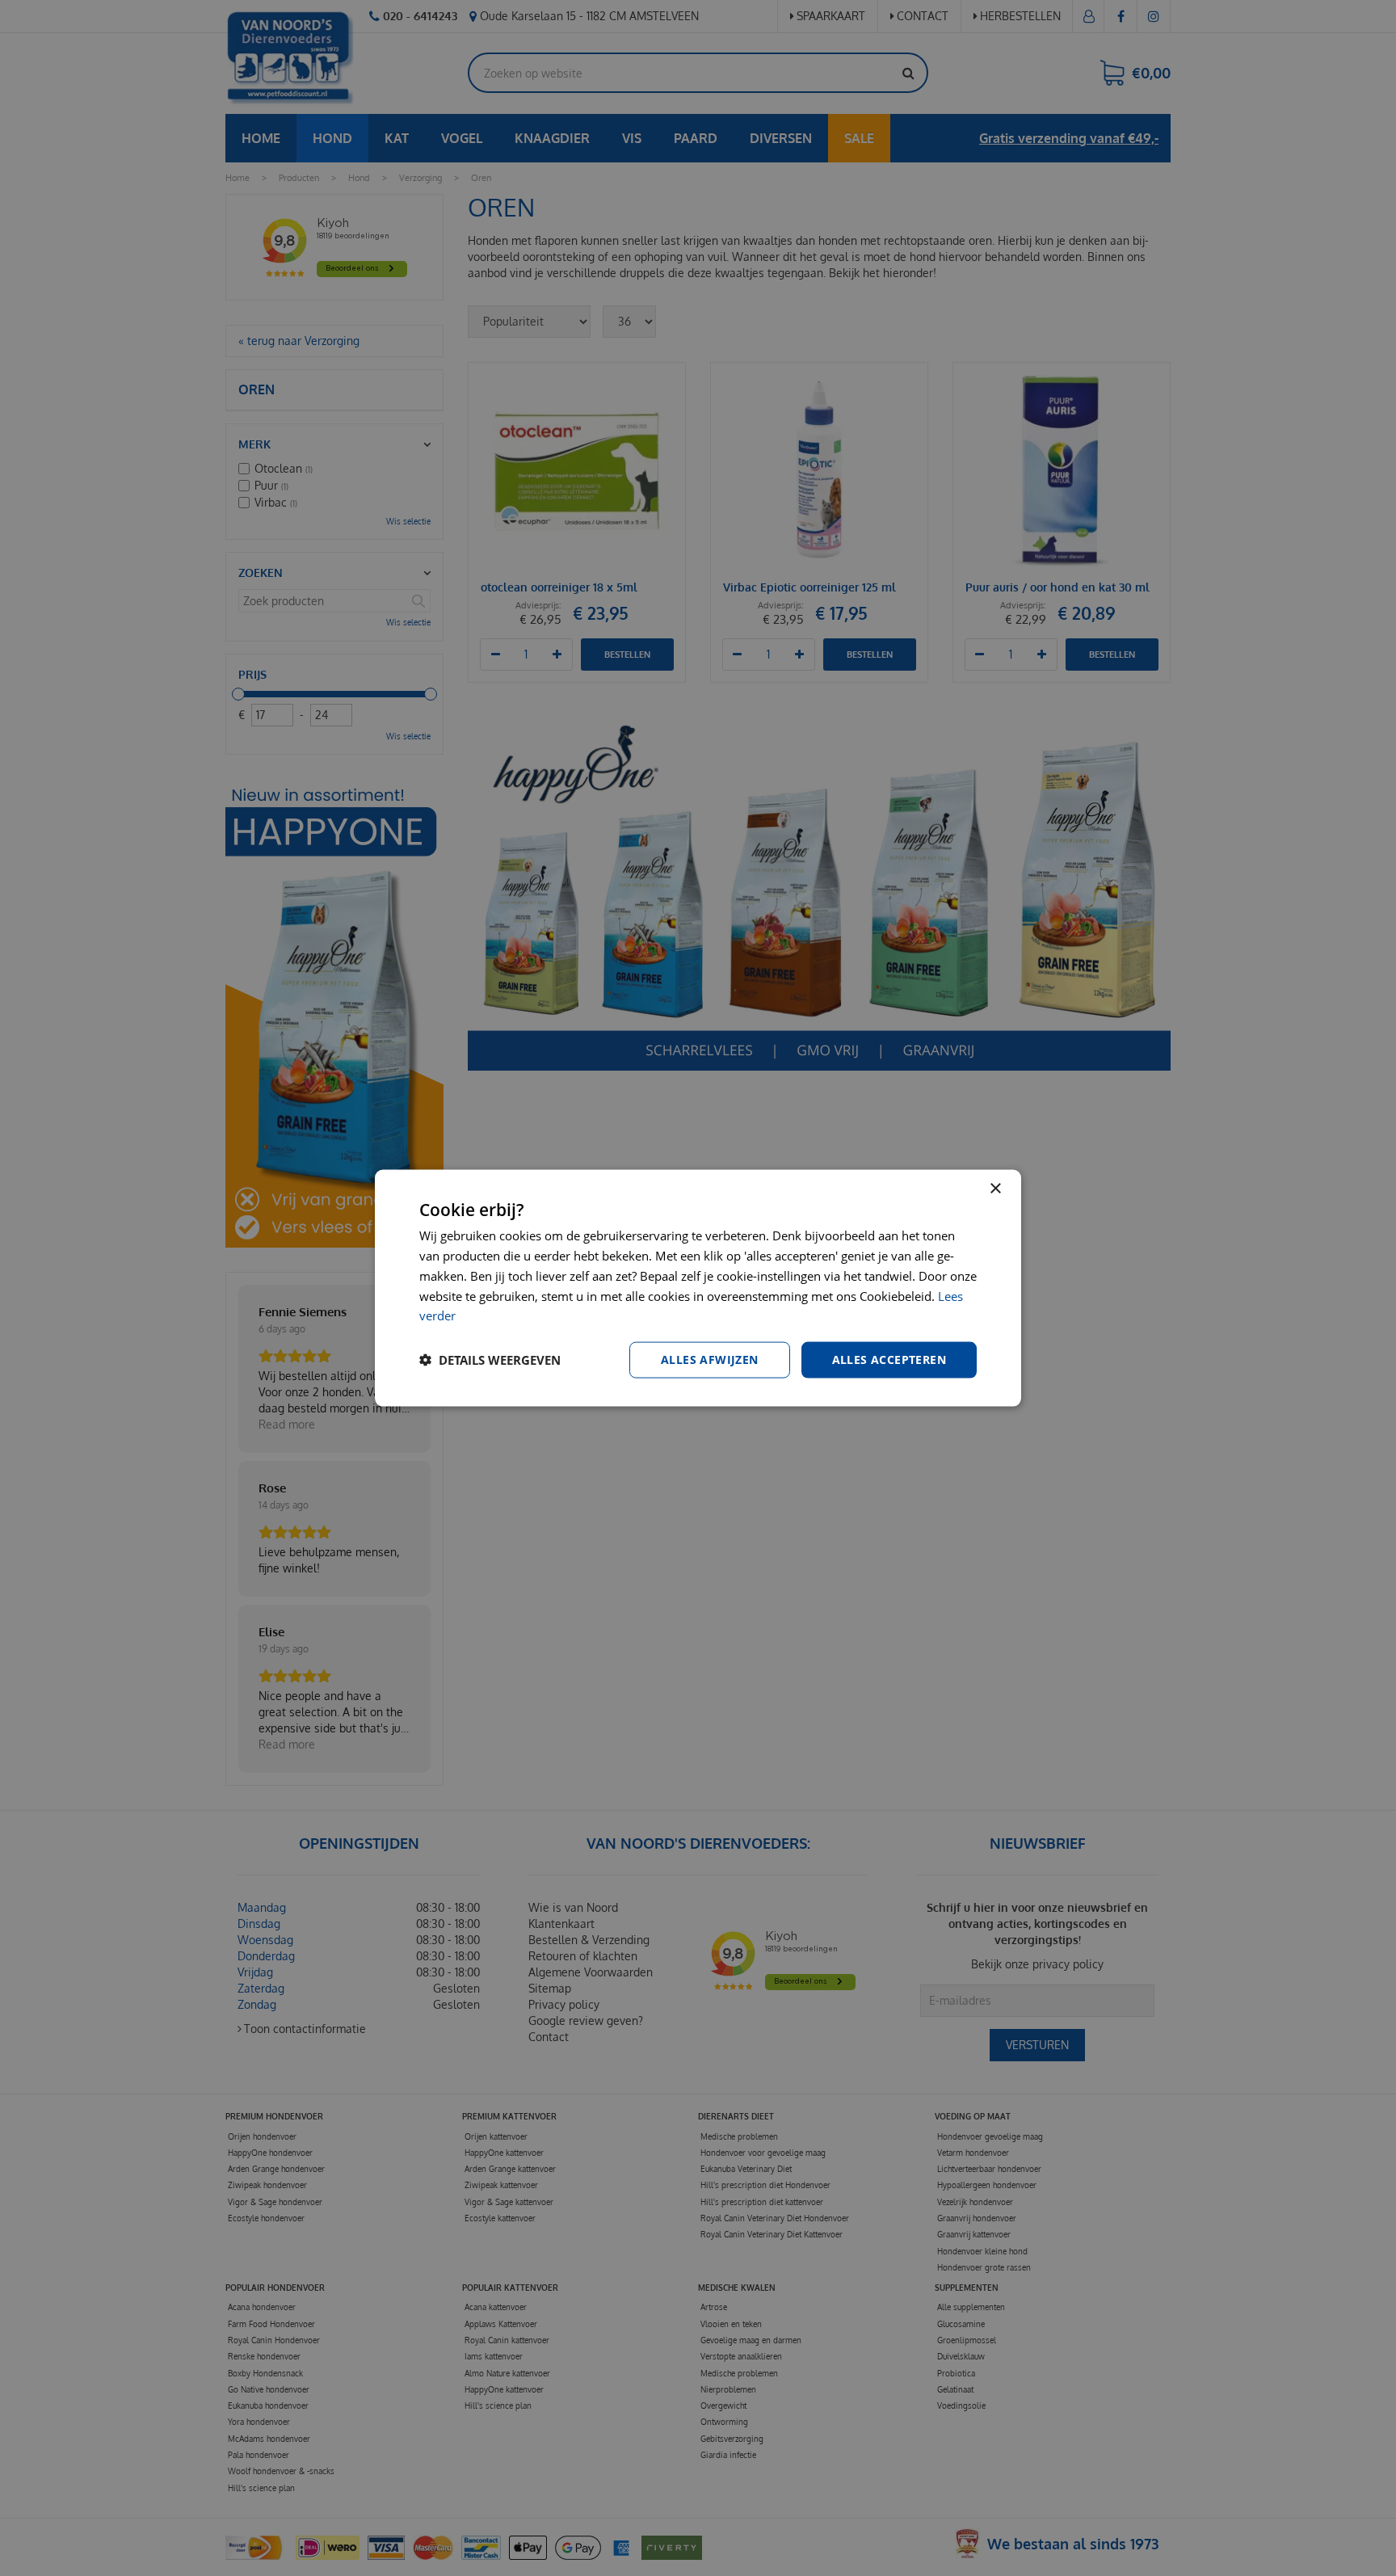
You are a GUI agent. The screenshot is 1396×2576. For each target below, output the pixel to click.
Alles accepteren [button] (889, 1360)
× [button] (995, 1189)
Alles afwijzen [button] (710, 1360)
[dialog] (698, 1288)
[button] (490, 1360)
